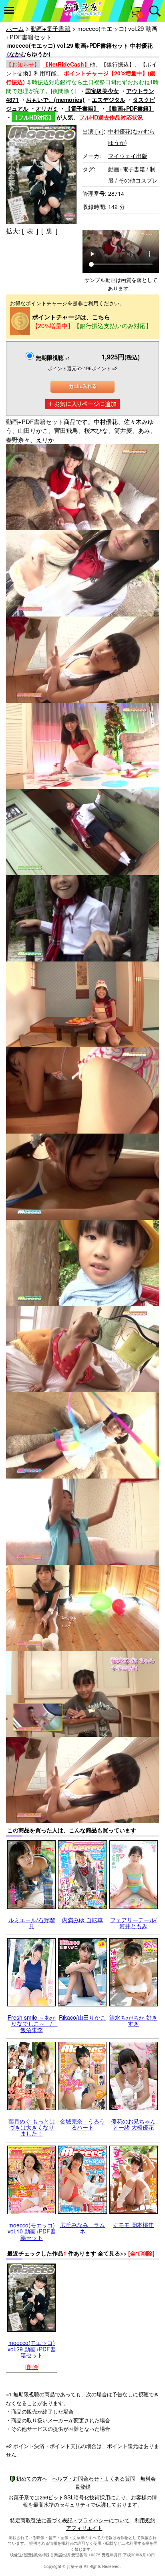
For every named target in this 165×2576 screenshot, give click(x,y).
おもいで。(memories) (55, 99)
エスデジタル (109, 99)
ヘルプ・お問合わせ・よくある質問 (94, 2478)
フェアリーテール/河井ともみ (133, 1923)
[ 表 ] (30, 231)
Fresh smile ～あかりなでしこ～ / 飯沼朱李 (33, 2023)
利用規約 (145, 2520)
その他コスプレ (138, 180)
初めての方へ (32, 2478)
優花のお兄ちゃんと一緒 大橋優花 (133, 2124)
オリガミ (47, 108)
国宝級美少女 (102, 91)
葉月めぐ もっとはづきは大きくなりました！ (32, 2127)
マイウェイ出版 (128, 156)
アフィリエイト (84, 2528)
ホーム (15, 28)
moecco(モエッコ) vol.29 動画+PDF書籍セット (32, 2349)
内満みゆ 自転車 (82, 1920)
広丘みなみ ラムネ (82, 2228)
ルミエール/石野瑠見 (32, 1923)
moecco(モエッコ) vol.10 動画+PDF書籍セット (32, 2231)
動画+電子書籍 (51, 28)
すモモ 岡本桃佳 (133, 2225)
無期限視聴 (53, 357)
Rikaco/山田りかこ (82, 2017)
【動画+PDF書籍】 (130, 108)
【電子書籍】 (82, 108)
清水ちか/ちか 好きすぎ (133, 2020)
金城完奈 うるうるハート (82, 2124)
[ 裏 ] (49, 231)
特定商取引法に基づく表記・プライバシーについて (70, 2520)
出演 (93, 131)
